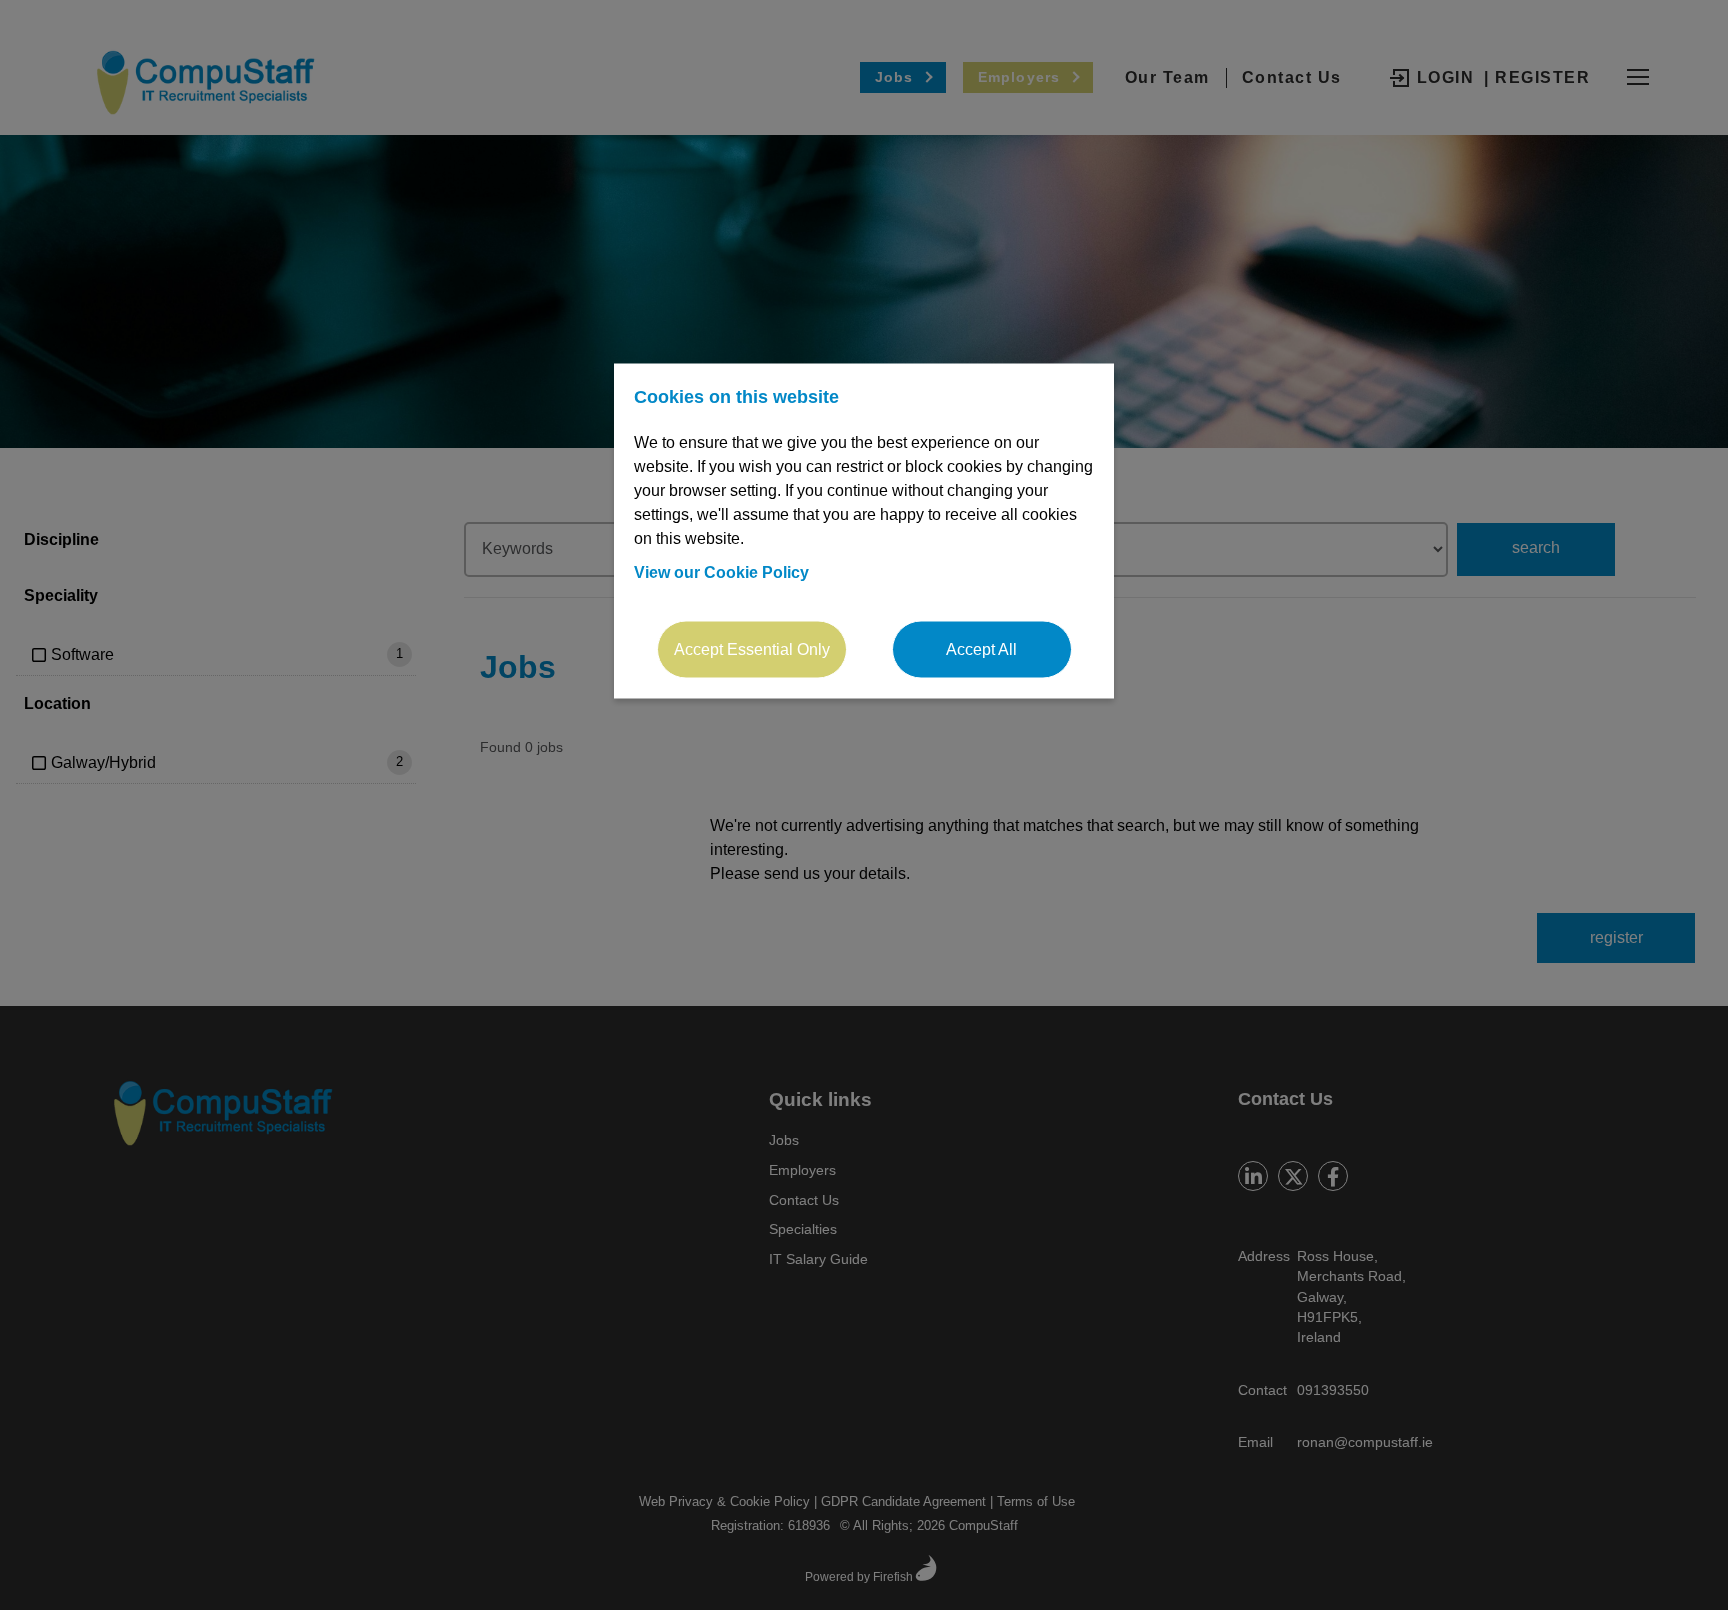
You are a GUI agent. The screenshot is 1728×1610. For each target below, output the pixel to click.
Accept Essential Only (752, 649)
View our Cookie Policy (721, 572)
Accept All (981, 649)
